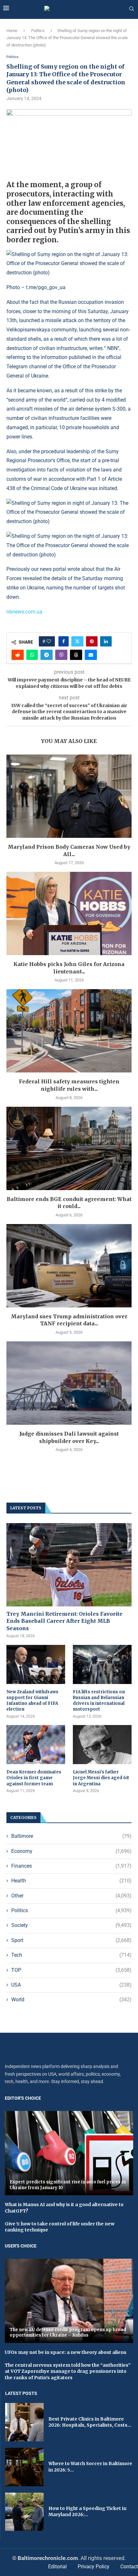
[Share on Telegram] (47, 655)
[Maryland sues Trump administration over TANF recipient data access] (69, 1266)
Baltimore (71, 1836)
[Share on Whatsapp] (32, 655)
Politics (38, 31)
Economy (71, 1851)
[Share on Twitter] (77, 641)
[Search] (132, 9)
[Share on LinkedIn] (106, 641)
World (71, 2000)
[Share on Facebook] (64, 641)
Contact (129, 2567)
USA (71, 1985)
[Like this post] (49, 641)
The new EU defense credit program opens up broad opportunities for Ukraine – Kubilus (68, 2333)
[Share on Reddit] (18, 655)
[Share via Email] (91, 655)
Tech (71, 1955)
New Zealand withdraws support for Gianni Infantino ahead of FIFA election (32, 1701)
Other (71, 1896)
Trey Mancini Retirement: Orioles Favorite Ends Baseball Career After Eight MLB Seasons (65, 1621)
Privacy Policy (94, 2567)
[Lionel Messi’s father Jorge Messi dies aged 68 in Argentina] (102, 1745)
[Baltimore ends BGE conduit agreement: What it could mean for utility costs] (69, 1148)
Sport (71, 1940)
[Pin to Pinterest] (92, 641)
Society (71, 1925)
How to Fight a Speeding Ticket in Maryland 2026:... (87, 2512)
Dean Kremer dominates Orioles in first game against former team (34, 1778)
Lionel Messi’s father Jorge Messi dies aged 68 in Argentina (101, 1778)
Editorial (57, 2567)
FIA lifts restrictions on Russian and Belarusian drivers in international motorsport (99, 1701)
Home (12, 31)
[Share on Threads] (76, 655)
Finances (71, 1866)
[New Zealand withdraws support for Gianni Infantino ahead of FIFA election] (36, 1664)
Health (71, 1881)
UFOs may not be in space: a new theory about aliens (66, 2352)
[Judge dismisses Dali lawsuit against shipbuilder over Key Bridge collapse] (69, 1383)
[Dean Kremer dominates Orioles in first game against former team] (36, 1745)
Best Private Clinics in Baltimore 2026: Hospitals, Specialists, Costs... (90, 2422)
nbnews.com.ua (24, 612)
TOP (71, 1970)
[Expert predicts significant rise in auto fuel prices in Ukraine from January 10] (69, 2153)
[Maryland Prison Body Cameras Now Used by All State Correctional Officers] (69, 796)
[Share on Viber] (61, 655)
